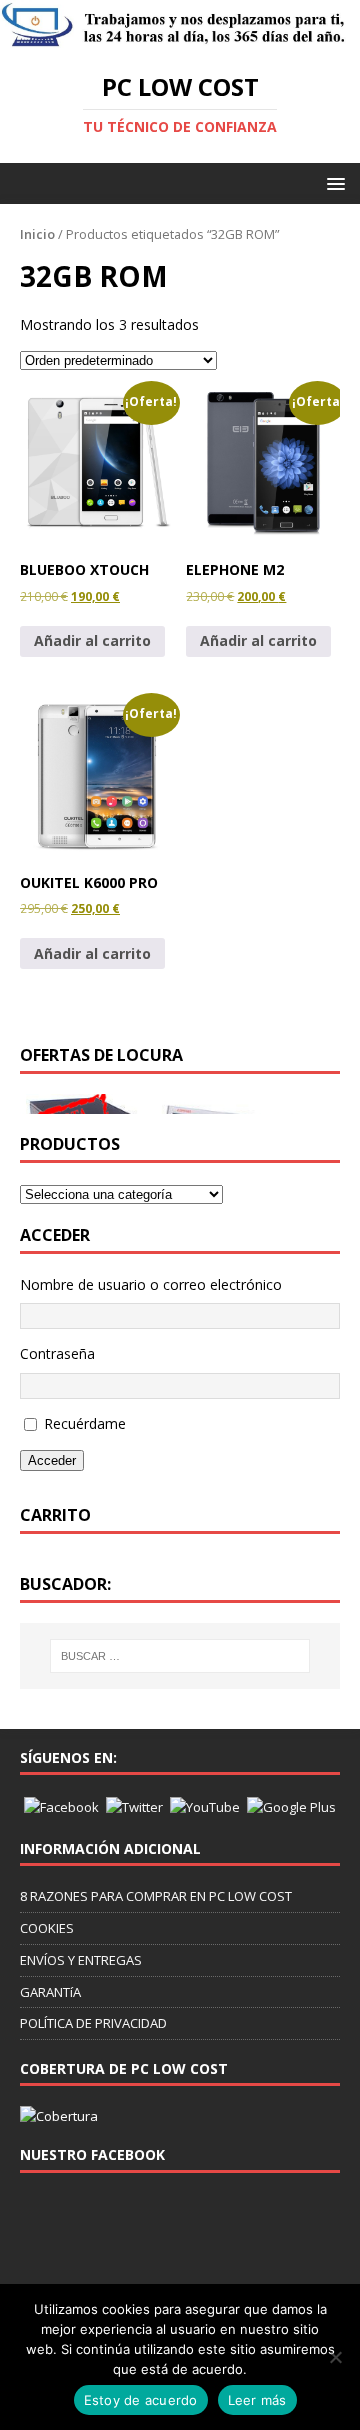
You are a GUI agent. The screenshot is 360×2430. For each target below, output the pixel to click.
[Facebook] (61, 1806)
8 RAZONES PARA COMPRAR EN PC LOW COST (156, 1896)
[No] (335, 2357)
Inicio (37, 234)
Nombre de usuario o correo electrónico (151, 1284)
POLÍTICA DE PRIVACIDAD (93, 2023)
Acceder (52, 1460)
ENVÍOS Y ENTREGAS (81, 1960)
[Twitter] (134, 1806)
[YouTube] (205, 1806)
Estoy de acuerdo (141, 2400)
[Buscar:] (180, 1656)
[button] (332, 182)
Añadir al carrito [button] (92, 640)
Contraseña (57, 1353)
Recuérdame (85, 1423)
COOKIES (47, 1928)
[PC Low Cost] (180, 37)
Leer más (257, 2400)
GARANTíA (50, 1992)
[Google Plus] (291, 1806)
